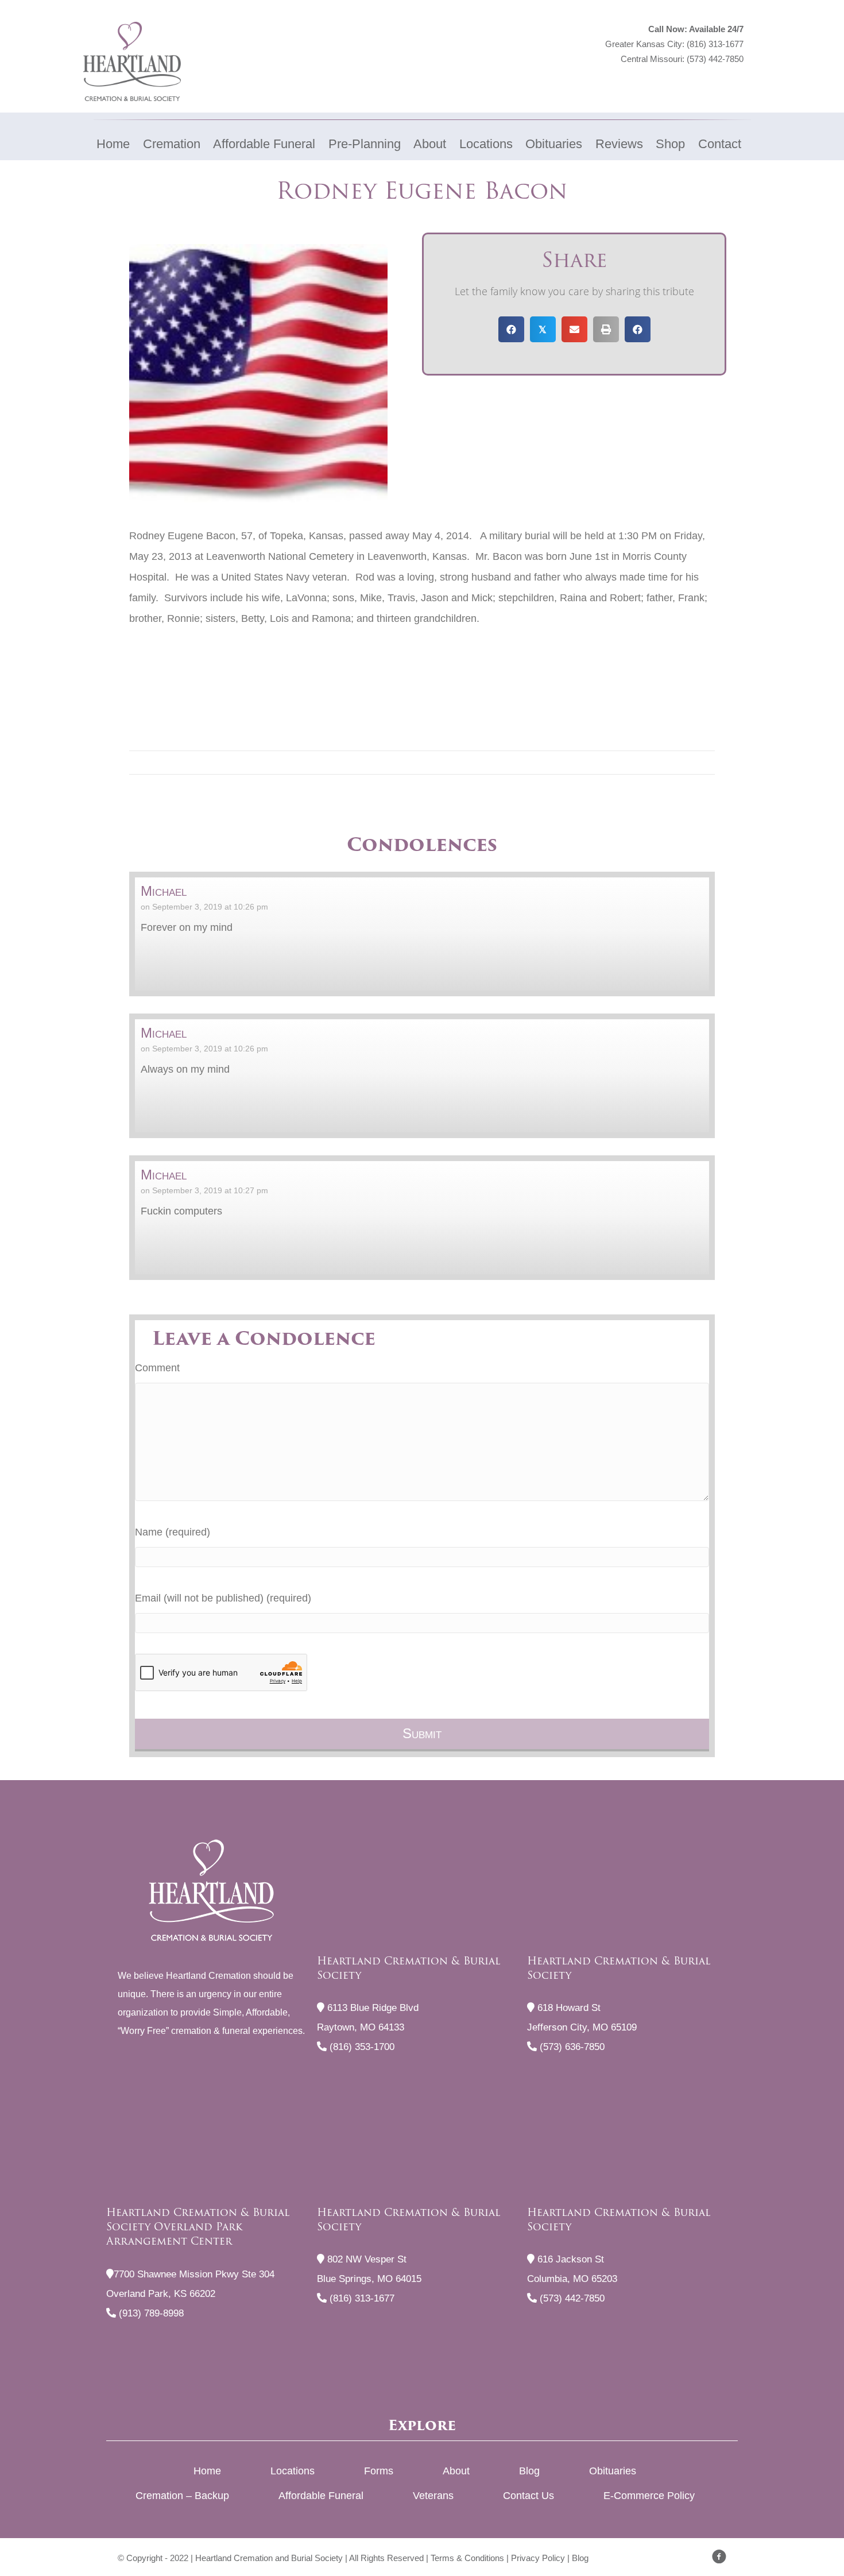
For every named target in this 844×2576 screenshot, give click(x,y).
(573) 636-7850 (571, 2047)
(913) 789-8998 (150, 2313)
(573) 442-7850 (715, 59)
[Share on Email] (574, 329)
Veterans (433, 2496)
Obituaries (613, 2471)
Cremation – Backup (182, 2496)
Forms (379, 2471)
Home (207, 2471)
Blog (529, 2471)
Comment (157, 1368)
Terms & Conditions (467, 2558)
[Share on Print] (606, 329)
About (456, 2471)
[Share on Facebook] (511, 329)
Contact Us (529, 2496)
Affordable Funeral (321, 2496)
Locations (293, 2471)
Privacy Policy (538, 2558)
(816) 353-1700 (361, 2047)
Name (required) (173, 1532)
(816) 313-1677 (715, 44)
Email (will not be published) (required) (223, 1598)
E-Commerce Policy (649, 2496)
